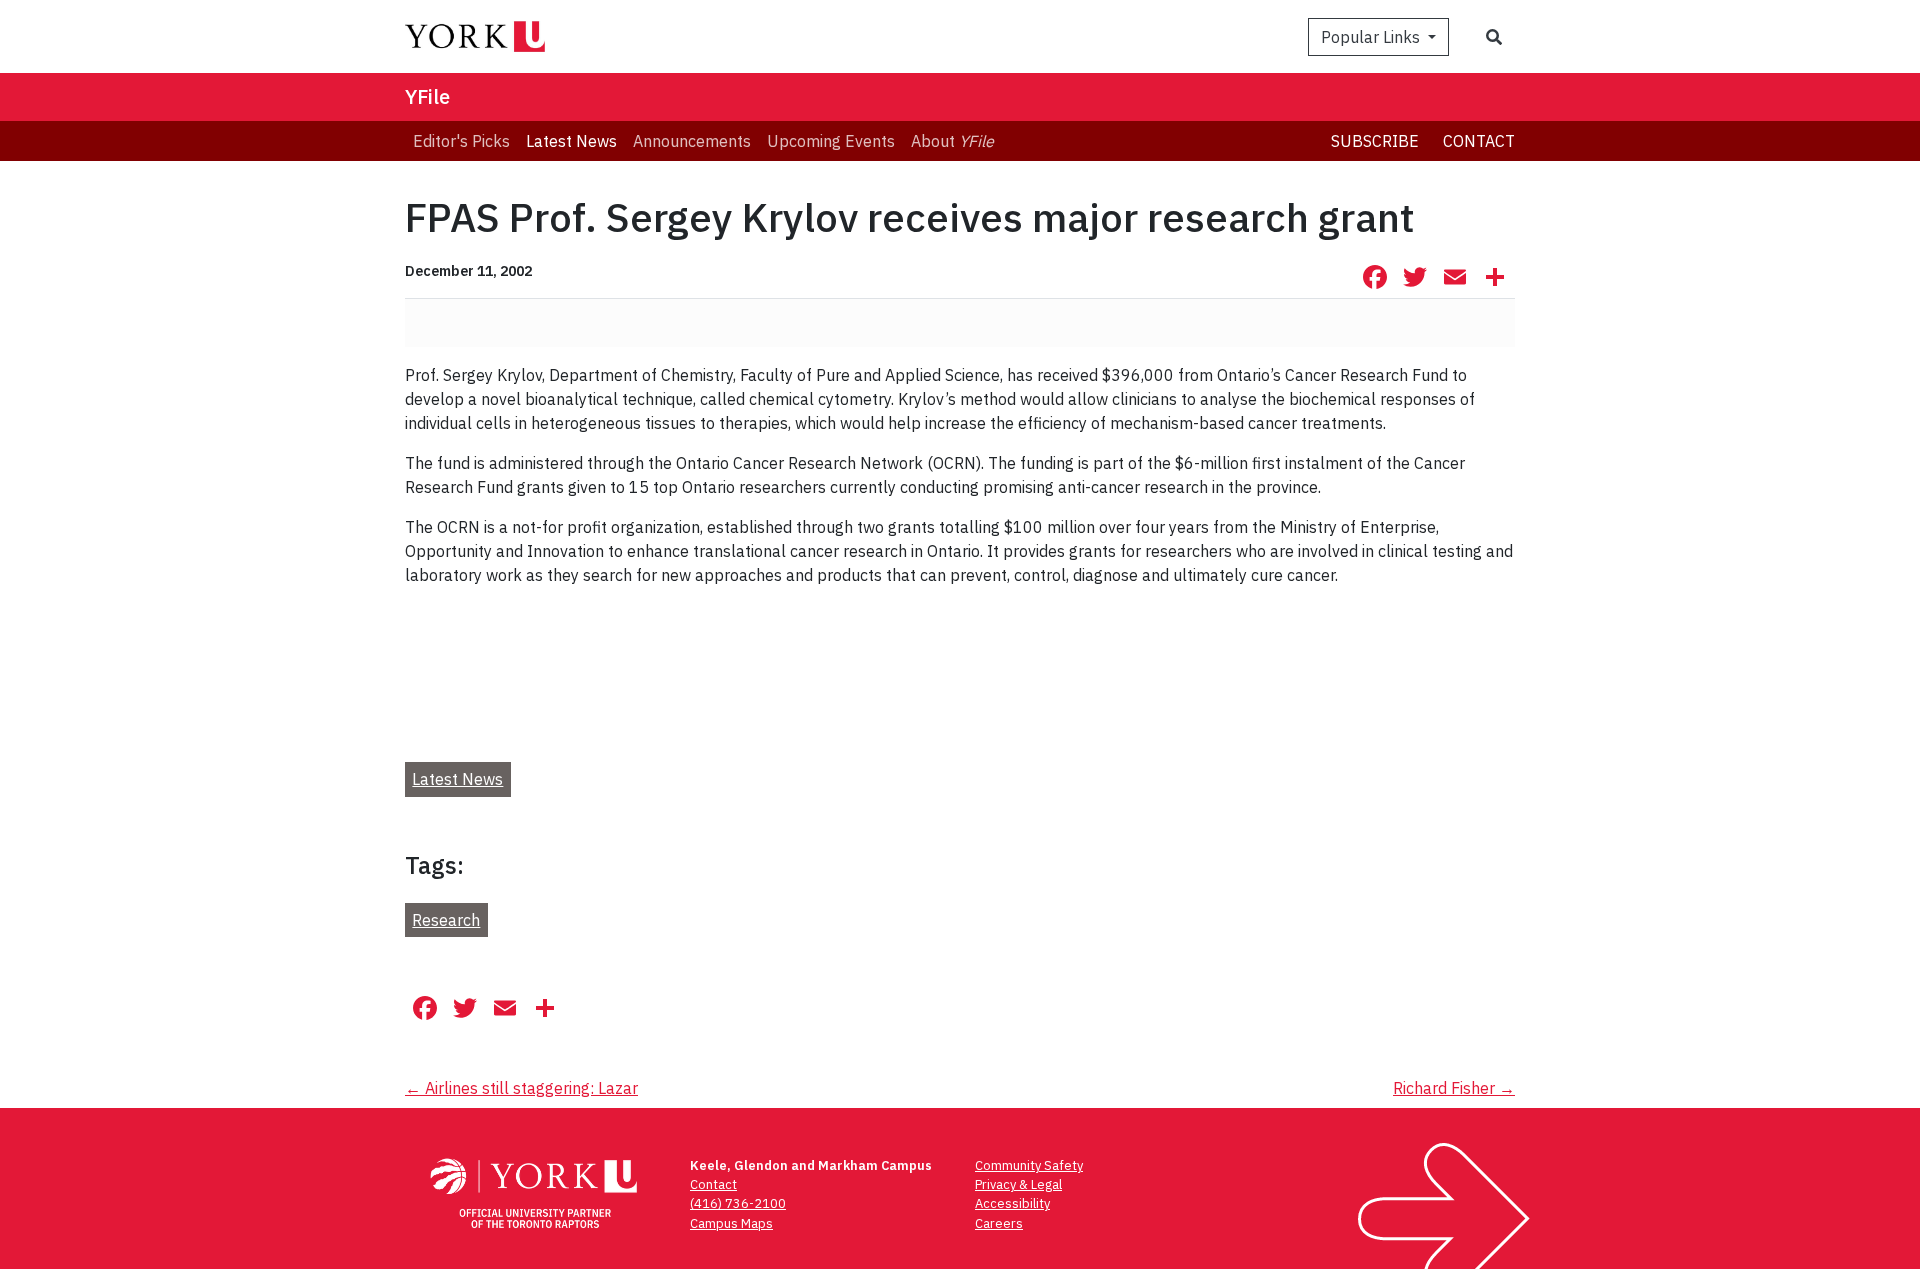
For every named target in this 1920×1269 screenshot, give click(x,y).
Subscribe (1375, 141)
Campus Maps (731, 1223)
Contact (1479, 141)
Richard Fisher (1454, 1088)
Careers (999, 1223)
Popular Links (1372, 37)
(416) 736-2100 (738, 1203)
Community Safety (1029, 1165)
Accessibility (1012, 1203)
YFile (427, 96)
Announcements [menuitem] (692, 141)
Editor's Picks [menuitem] (461, 141)
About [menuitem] (952, 141)
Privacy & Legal (1018, 1184)
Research (446, 920)
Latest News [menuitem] (571, 141)
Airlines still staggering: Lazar (521, 1088)
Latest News (457, 779)
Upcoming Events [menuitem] (831, 141)
